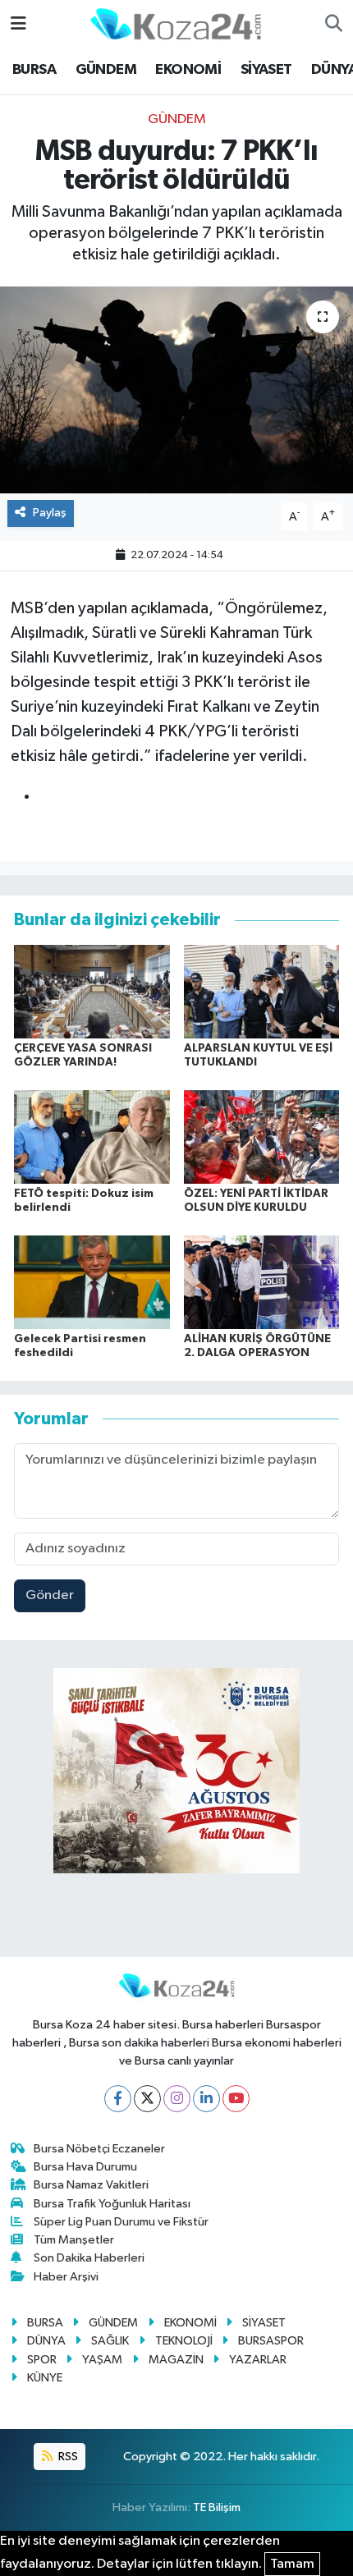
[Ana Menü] (18, 24)
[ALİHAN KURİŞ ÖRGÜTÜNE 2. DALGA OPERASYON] (262, 1282)
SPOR (42, 2360)
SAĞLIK (110, 2341)
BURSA (34, 70)
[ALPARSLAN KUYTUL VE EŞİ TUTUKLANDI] (262, 991)
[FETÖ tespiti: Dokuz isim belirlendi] (92, 1137)
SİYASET (266, 70)
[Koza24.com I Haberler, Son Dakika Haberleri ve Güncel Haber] (176, 23)
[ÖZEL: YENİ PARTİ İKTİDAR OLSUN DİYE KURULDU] (262, 1137)
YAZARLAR (258, 2360)
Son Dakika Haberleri (89, 2258)
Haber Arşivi (66, 2277)
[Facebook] (118, 2099)
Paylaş (50, 513)
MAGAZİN (176, 2360)
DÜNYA (46, 2341)
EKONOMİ (188, 70)
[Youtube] (236, 2099)
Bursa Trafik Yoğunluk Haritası (112, 2204)
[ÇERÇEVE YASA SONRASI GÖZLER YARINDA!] (92, 991)
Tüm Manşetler (74, 2240)
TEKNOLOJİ (184, 2341)
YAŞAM (102, 2360)
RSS (67, 2457)
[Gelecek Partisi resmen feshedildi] (92, 1282)
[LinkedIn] (206, 2099)
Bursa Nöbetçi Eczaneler (99, 2149)
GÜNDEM (106, 70)
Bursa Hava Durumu (85, 2167)
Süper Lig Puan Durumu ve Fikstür (121, 2222)
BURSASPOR (271, 2341)
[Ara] (334, 25)
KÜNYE (45, 2378)
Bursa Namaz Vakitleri (91, 2185)
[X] (147, 2099)
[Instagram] (177, 2099)
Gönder (50, 1595)
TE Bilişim (217, 2507)
